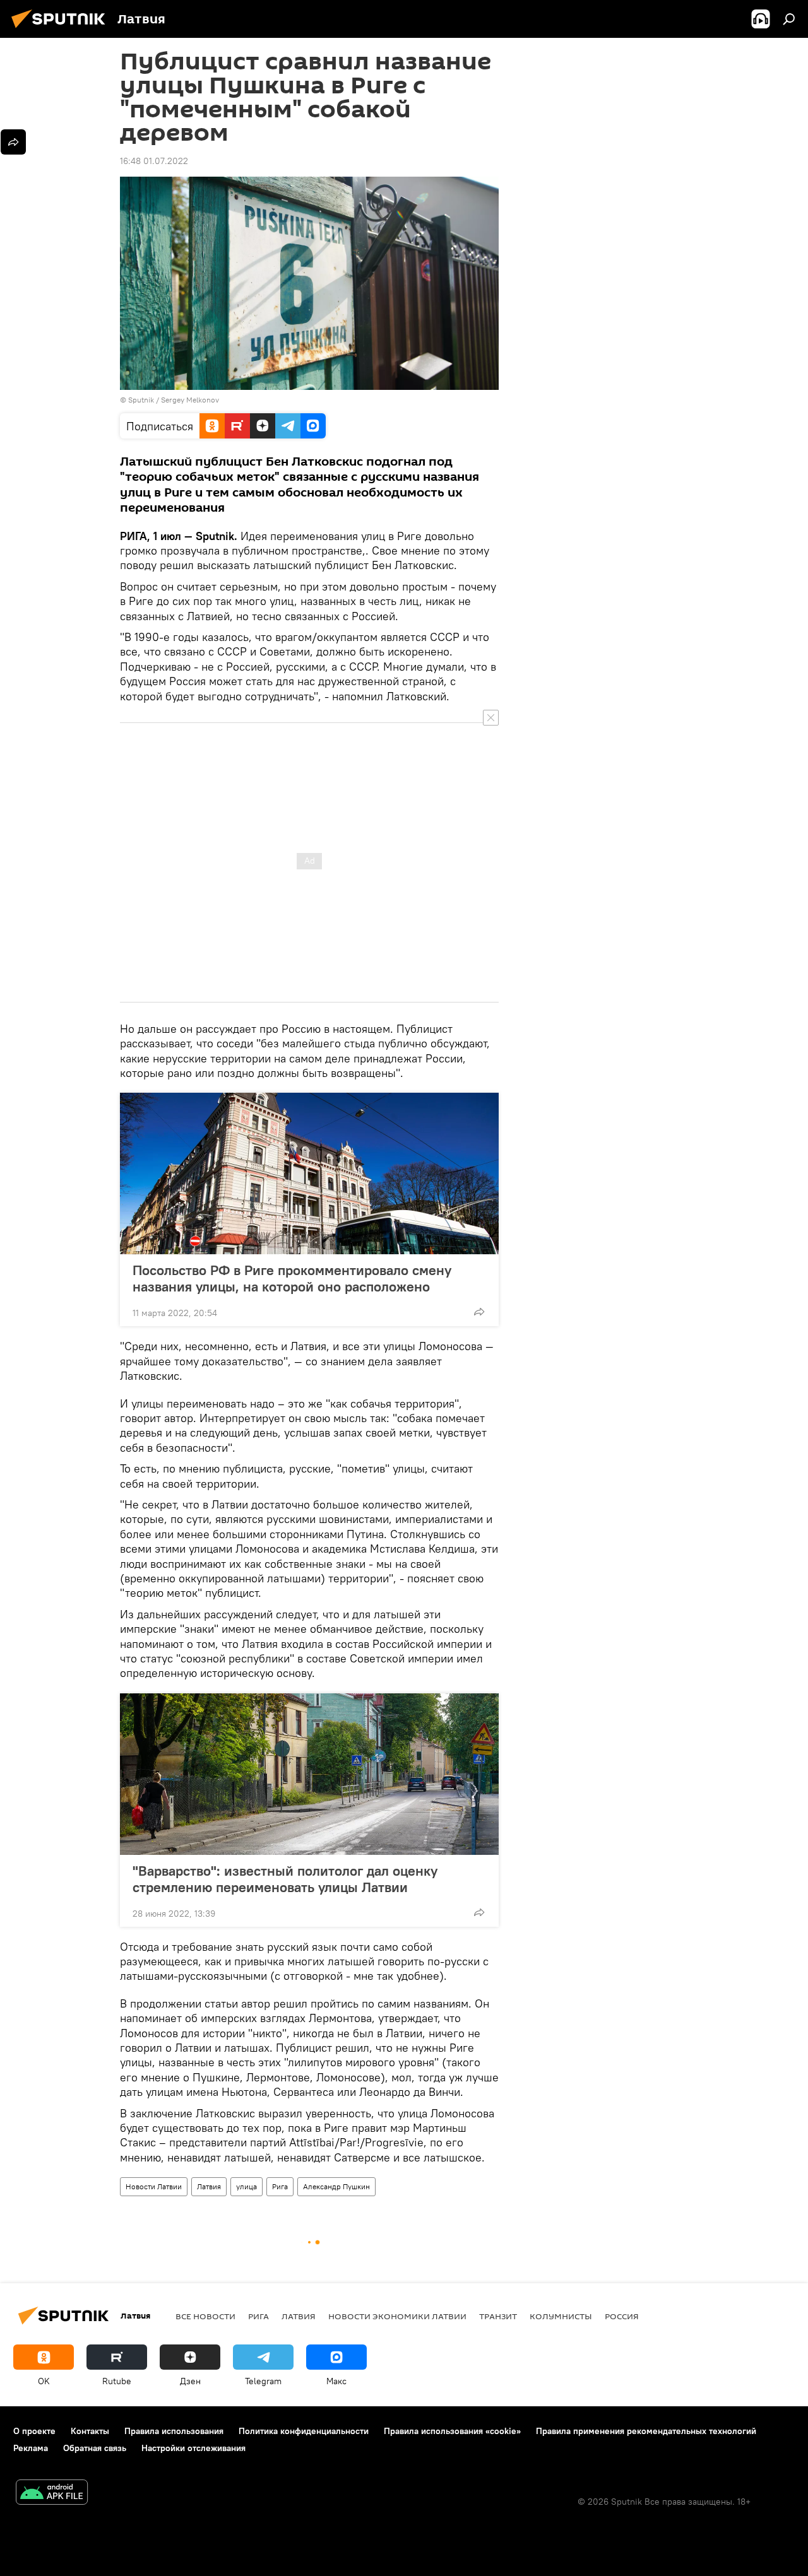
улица (247, 2186)
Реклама (31, 2448)
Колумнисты (561, 2316)
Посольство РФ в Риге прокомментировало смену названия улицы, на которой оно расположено (292, 1278)
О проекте (34, 2431)
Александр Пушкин (336, 2186)
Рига (280, 2186)
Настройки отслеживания (193, 2448)
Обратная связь (95, 2448)
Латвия (209, 2186)
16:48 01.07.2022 (154, 161)
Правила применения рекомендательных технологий (646, 2431)
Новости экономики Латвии (397, 2316)
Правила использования (174, 2431)
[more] (479, 1312)
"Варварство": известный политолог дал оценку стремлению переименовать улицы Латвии (285, 1879)
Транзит (498, 2316)
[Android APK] (52, 2494)
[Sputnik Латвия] (62, 30)
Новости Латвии (154, 2186)
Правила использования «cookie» (452, 2431)
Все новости (205, 2316)
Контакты (90, 2431)
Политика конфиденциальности (304, 2431)
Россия (622, 2316)
